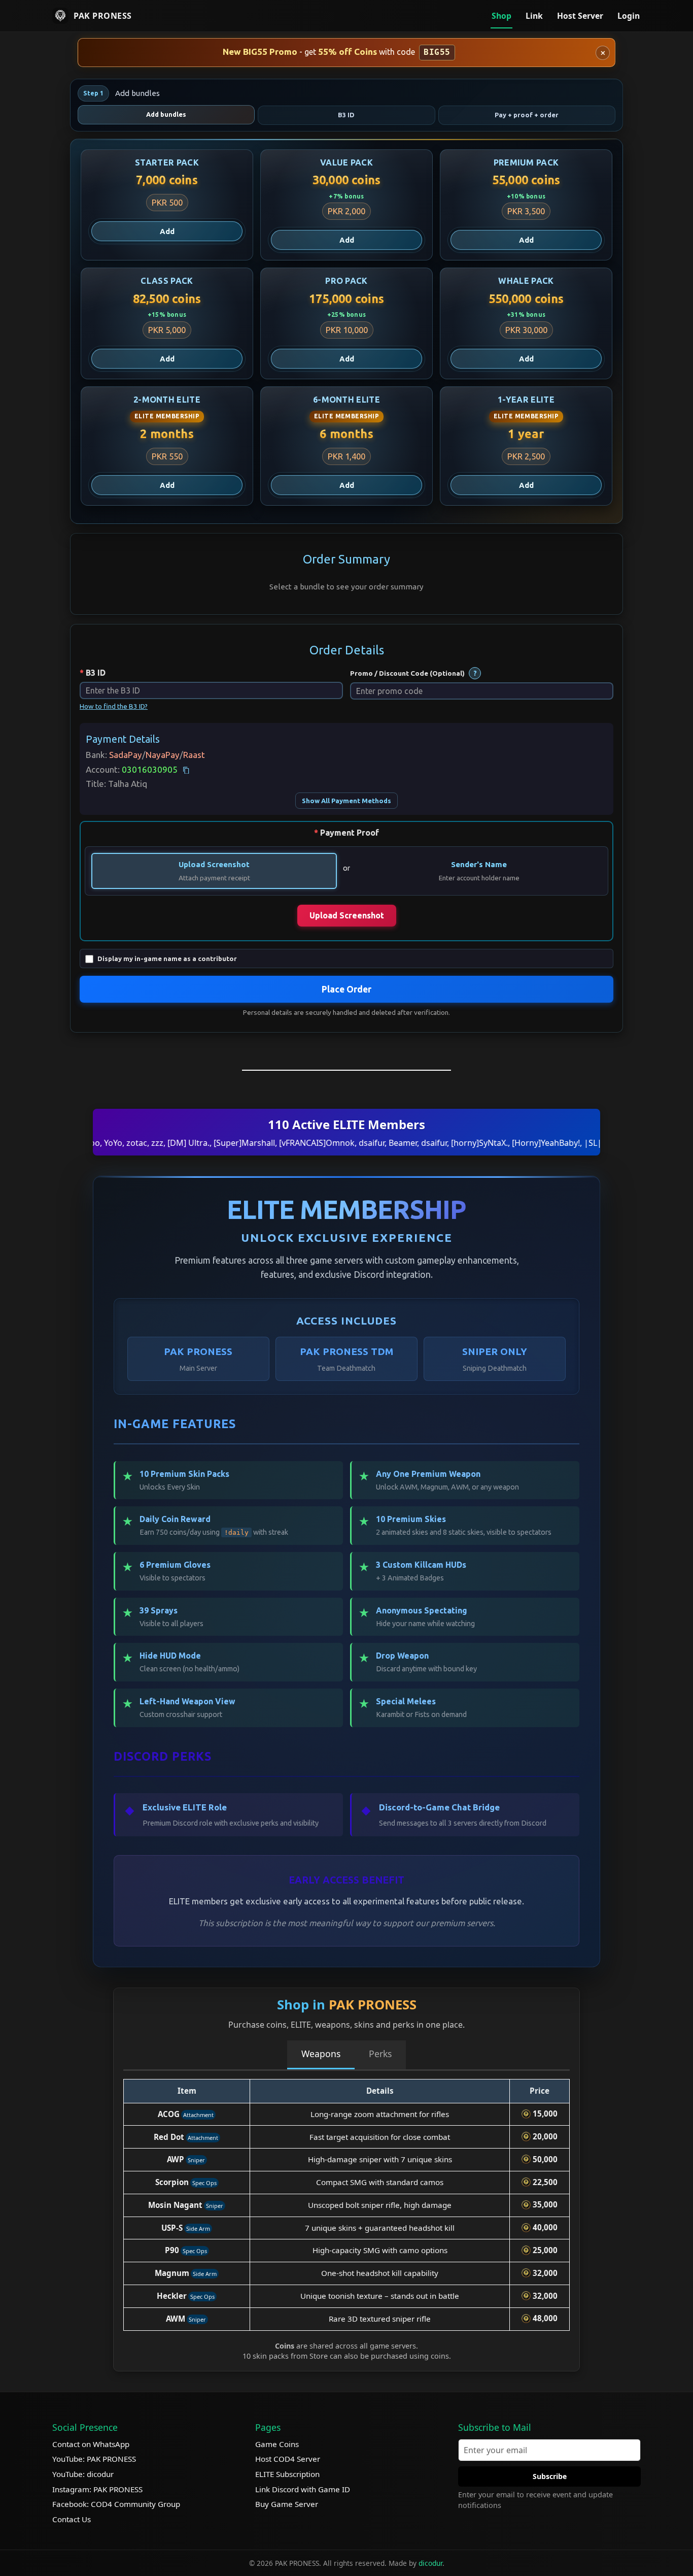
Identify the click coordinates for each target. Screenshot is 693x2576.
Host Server (580, 16)
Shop (501, 16)
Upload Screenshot (214, 864)
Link (534, 16)
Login (629, 16)
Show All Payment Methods (346, 801)
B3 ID (96, 673)
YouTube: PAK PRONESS (94, 2459)
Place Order (346, 989)
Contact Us (72, 2519)
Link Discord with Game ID (303, 2489)
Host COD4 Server (288, 2459)
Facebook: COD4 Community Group (116, 2504)
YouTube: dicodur (83, 2474)
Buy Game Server (287, 2504)
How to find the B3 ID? (114, 706)
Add (167, 231)
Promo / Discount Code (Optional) (407, 673)
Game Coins (277, 2444)
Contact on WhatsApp (91, 2444)
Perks (380, 2054)
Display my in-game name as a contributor (167, 959)
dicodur (430, 2563)
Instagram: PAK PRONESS (97, 2489)
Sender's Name (479, 864)
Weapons (321, 2054)
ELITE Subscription (287, 2474)
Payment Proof (350, 833)
